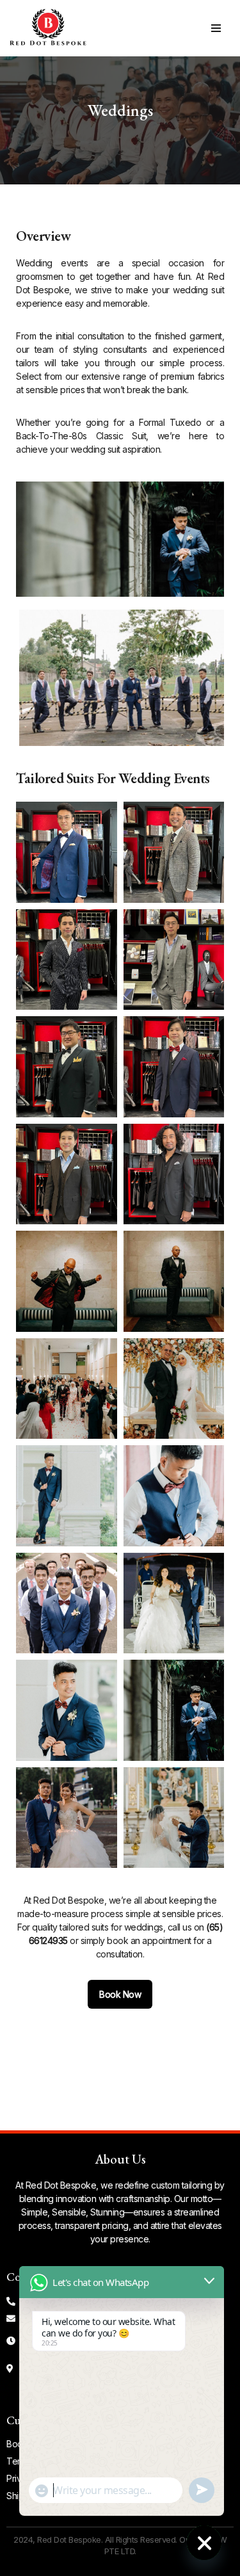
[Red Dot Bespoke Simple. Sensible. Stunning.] (48, 28)
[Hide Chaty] (204, 2543)
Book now (120, 1994)
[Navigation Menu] (216, 28)
